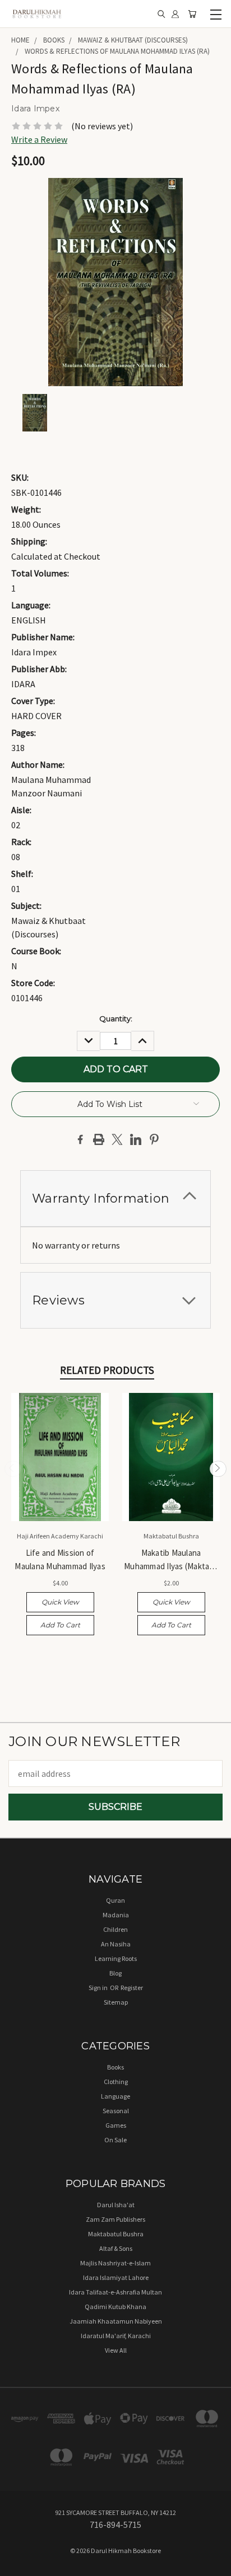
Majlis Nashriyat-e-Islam (115, 2263)
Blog (115, 1973)
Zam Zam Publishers (115, 2219)
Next (218, 1469)
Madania (116, 1915)
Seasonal (116, 2111)
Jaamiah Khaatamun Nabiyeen (116, 2321)
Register (132, 1988)
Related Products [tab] (107, 1370)
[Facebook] (80, 1139)
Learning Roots (116, 1958)
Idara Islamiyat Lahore (116, 2277)
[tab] (115, 1198)
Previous (13, 1469)
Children (115, 1929)
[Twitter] (117, 1139)
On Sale (115, 2140)
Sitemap (116, 2002)
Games (116, 2125)
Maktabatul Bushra (116, 2234)
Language (115, 2096)
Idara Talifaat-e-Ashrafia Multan (115, 2292)
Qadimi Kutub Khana (115, 2307)
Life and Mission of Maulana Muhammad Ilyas (60, 1559)
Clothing (116, 2082)
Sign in (99, 1988)
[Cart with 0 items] (192, 14)
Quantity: (116, 1019)
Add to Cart (60, 1625)
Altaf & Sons (116, 2248)
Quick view (60, 1602)
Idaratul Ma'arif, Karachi (116, 2336)
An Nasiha (116, 1944)
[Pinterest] (154, 1139)
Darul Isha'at (116, 2205)
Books (115, 2067)
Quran (115, 1900)
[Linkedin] (136, 1139)
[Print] (99, 1139)
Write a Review (39, 139)
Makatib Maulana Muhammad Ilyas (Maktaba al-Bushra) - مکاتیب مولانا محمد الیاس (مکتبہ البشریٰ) (171, 1560)
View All (116, 2350)
